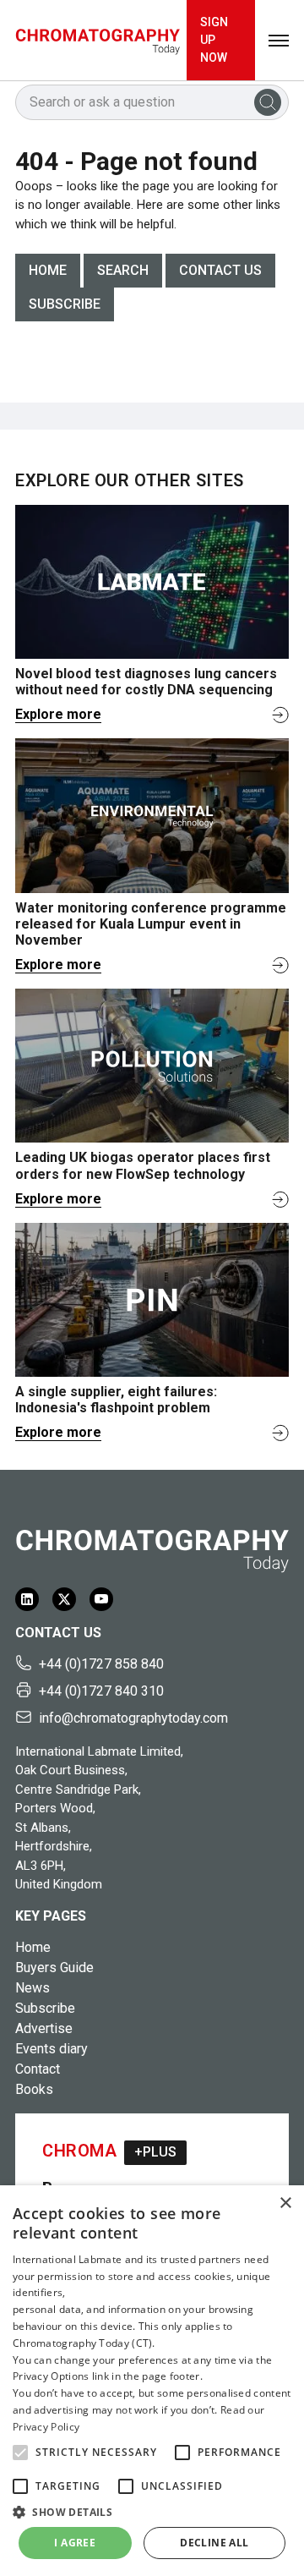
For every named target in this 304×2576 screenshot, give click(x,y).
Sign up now (214, 40)
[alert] (152, 2381)
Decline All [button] (214, 2543)
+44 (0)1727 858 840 (101, 1664)
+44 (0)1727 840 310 (101, 1691)
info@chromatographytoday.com (133, 1718)
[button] (20, 2453)
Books (34, 2089)
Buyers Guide (54, 1968)
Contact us (220, 270)
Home (48, 270)
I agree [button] (75, 2543)
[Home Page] (98, 40)
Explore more (58, 714)
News (33, 1988)
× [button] (285, 2203)
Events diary (52, 2049)
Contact (38, 2069)
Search (123, 270)
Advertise (44, 2028)
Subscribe (65, 304)
